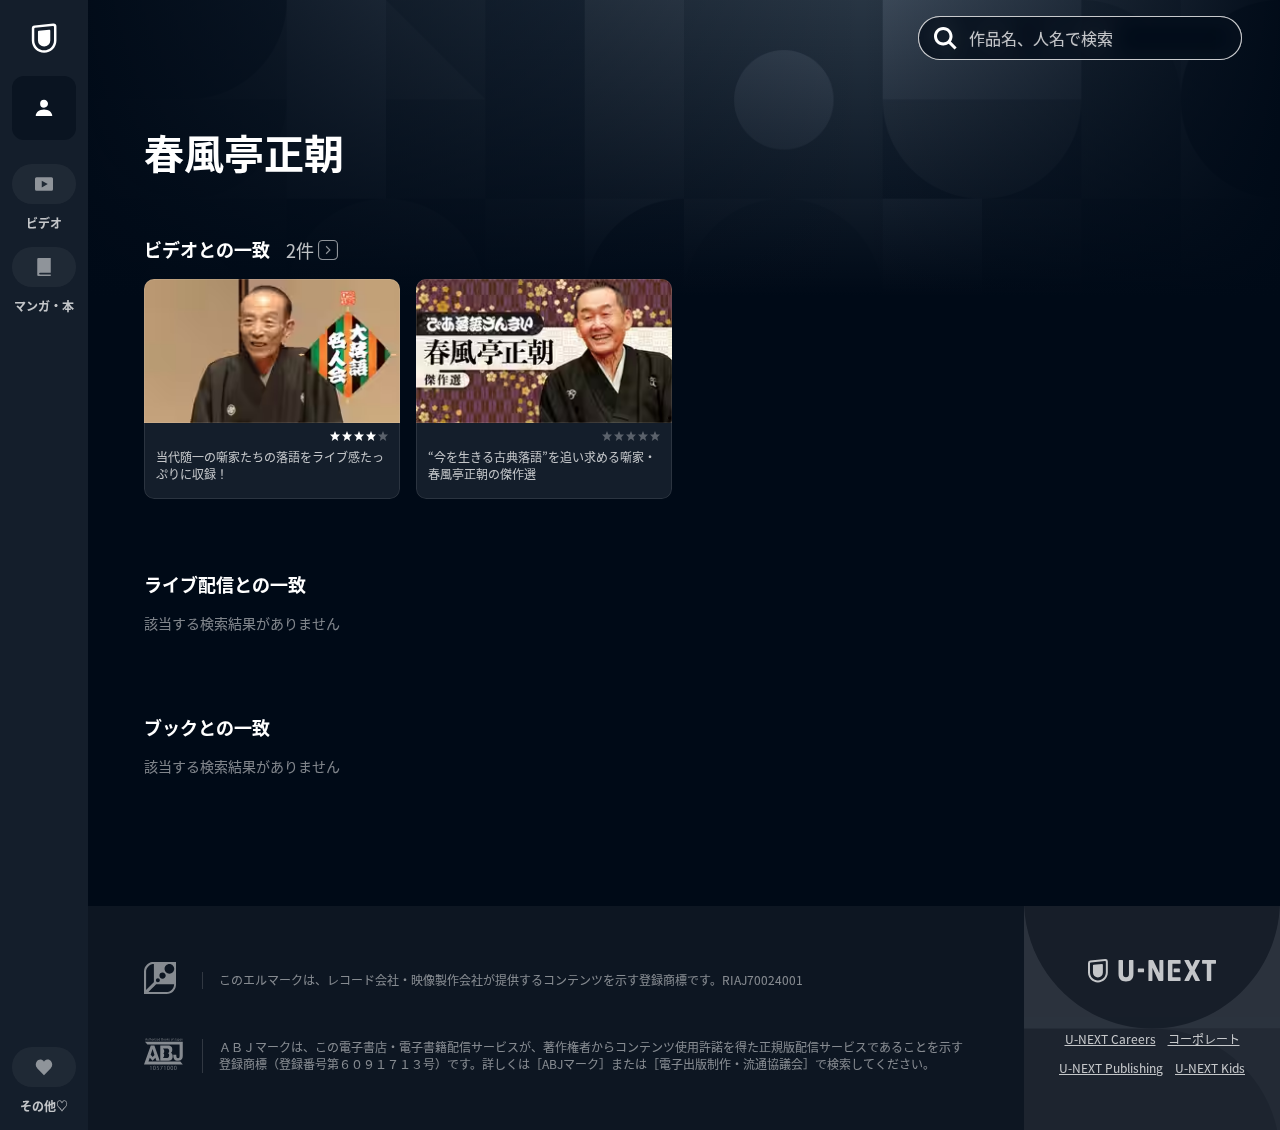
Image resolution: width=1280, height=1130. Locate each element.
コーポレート (1204, 1039)
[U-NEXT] (44, 38)
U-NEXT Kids (1210, 1068)
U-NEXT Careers (1110, 1039)
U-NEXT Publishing (1111, 1068)
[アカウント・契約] (44, 108)
